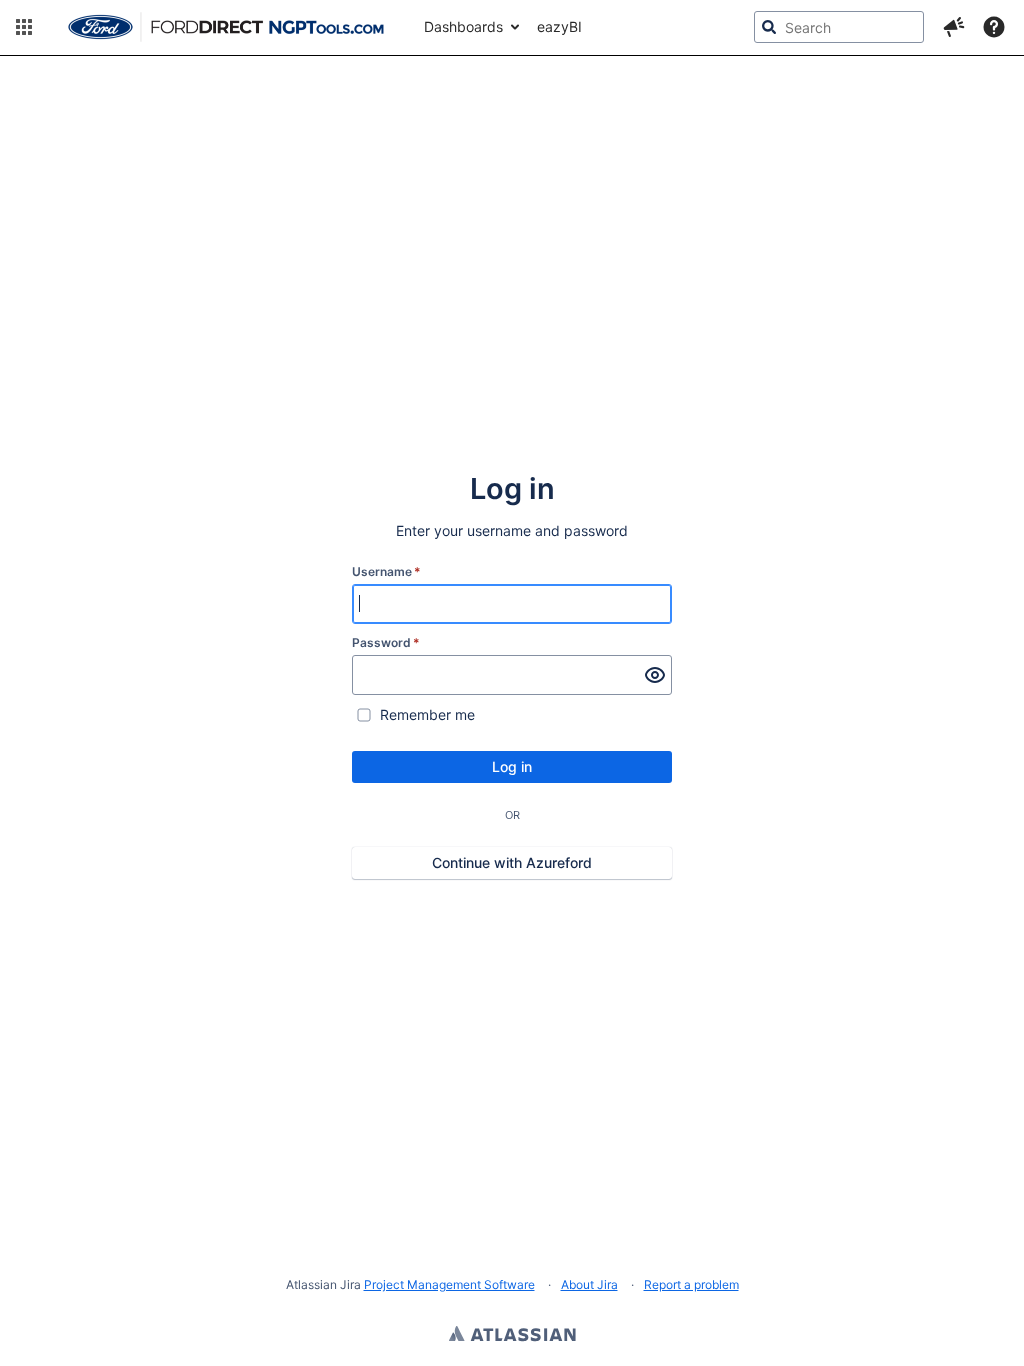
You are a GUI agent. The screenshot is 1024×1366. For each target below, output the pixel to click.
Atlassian (512, 1336)
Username (386, 571)
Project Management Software (449, 1284)
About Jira (589, 1284)
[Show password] (655, 675)
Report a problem (691, 1284)
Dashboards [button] (463, 26)
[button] (24, 27)
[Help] (994, 27)
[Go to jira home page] (226, 27)
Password (386, 642)
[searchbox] (839, 27)
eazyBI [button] (559, 26)
